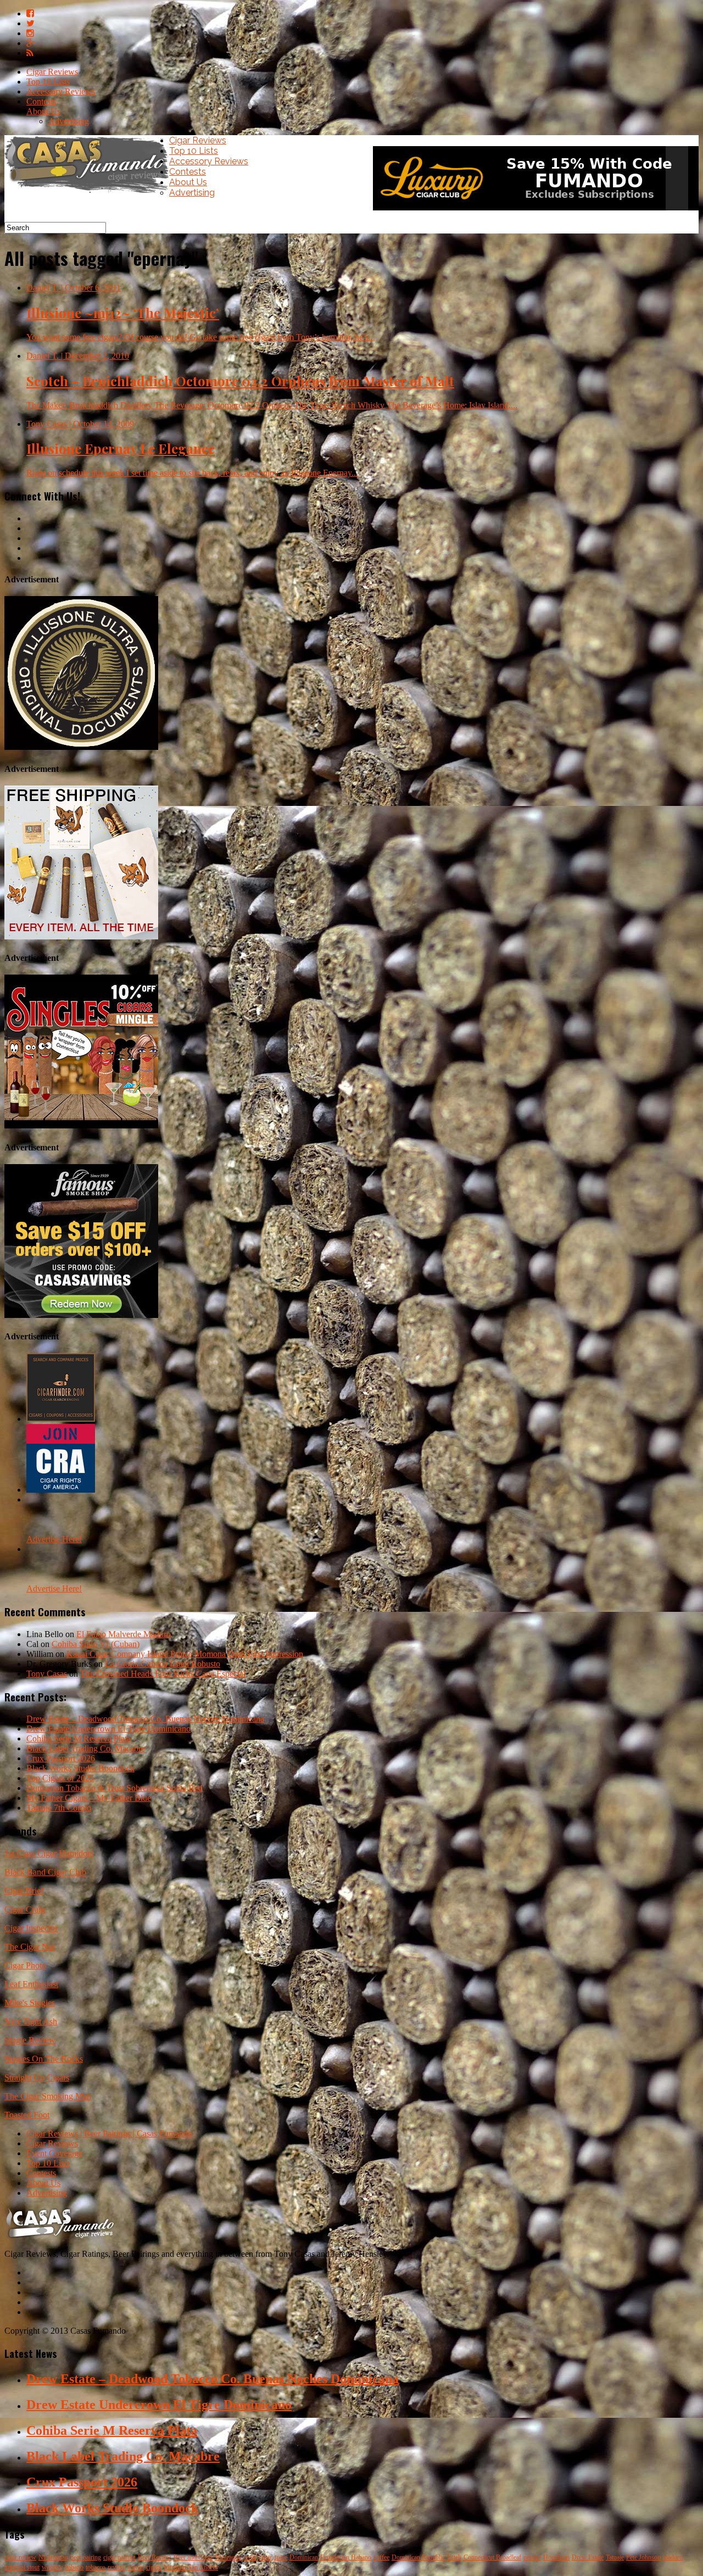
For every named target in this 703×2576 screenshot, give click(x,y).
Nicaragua (228, 2557)
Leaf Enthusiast (31, 1984)
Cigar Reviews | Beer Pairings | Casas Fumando (109, 2133)
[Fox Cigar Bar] (81, 936)
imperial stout (22, 2567)
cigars (154, 2567)
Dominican (304, 2557)
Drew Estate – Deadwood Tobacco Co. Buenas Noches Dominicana (145, 1719)
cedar (250, 2557)
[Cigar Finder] (61, 1419)
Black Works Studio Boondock (80, 1768)
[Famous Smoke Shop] (81, 1315)
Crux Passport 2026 (61, 1758)
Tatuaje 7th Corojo (59, 1808)
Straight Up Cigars (37, 2077)
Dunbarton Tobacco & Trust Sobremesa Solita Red (115, 1788)
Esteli (454, 2557)
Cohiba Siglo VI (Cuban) (96, 1644)
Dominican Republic (418, 2557)
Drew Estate (588, 2557)
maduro (673, 2557)
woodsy (52, 2567)
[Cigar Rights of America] (61, 1490)
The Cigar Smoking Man (48, 2096)
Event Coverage (54, 2153)
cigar (266, 2557)
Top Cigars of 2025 (60, 1778)
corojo (136, 2567)
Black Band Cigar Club (45, 1872)
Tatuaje (615, 2557)
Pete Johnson (643, 2557)
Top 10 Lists (48, 82)
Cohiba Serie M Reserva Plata (79, 1738)
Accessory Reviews (61, 91)
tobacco (96, 2567)
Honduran (556, 2557)
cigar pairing (119, 2557)
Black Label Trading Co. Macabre (86, 1748)
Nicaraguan (53, 2557)
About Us (43, 111)
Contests (41, 101)
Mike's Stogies (30, 2003)
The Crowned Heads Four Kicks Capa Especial (163, 1674)
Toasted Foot (27, 2115)
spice (281, 2557)
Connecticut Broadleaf (492, 2557)
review (116, 2567)
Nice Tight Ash (31, 2021)
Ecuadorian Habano (346, 2557)
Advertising (69, 121)
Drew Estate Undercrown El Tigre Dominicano (108, 1729)
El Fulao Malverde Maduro (124, 1634)
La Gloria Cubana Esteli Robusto (163, 1664)
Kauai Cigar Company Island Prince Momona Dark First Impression (185, 1654)
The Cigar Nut (30, 1947)
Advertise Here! (54, 1539)
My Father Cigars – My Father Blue (89, 1798)
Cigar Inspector (31, 1928)
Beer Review (155, 2557)
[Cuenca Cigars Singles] (81, 1125)
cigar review (20, 2557)
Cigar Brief (24, 1891)
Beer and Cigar (193, 2557)
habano (74, 2567)
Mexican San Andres (191, 2567)
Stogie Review (30, 2040)
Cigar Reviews (52, 72)
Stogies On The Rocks (44, 2059)
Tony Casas (47, 1674)
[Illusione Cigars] (81, 747)
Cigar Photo (25, 1965)
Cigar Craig (25, 1909)
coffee (381, 2557)
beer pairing (86, 2557)
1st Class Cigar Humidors (49, 1853)
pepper (532, 2557)
